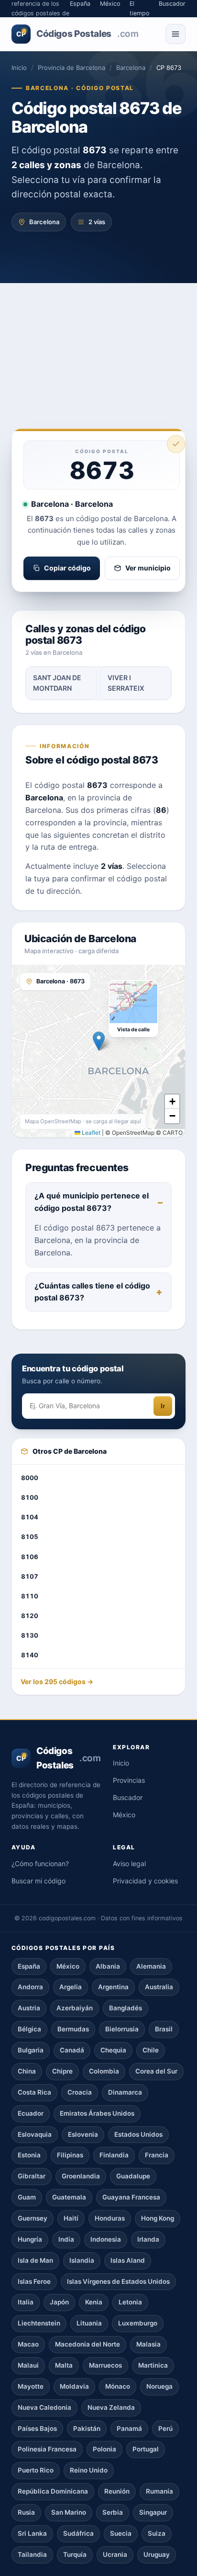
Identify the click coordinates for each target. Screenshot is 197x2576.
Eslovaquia (35, 2134)
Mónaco (118, 2386)
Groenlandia (81, 2176)
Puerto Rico (36, 2470)
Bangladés (126, 2008)
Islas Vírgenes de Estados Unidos (118, 2281)
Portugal (146, 2449)
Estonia (29, 2155)
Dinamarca (125, 2092)
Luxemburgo (138, 2323)
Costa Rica (34, 2092)
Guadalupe (133, 2176)
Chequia (113, 2050)
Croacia (80, 2092)
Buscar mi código (38, 1881)
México (124, 1815)
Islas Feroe (34, 2281)
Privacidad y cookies (145, 1881)
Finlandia (114, 2155)
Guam (27, 2197)
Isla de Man (35, 2260)
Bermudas (73, 2029)
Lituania (89, 2323)
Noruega (159, 2386)
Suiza (157, 2533)
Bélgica (29, 2029)
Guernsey (33, 2218)
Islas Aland (128, 2260)
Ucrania (115, 2554)
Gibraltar (32, 2176)
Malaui (28, 2365)
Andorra (30, 1987)
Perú (165, 2428)
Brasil (164, 2029)
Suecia (121, 2533)
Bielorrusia (122, 2029)
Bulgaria (31, 2050)
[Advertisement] (98, 342)
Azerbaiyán (75, 2008)
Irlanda (148, 2239)
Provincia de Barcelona (71, 68)
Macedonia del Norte (88, 2344)
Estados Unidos (138, 2134)
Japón (59, 2302)
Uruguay (157, 2554)
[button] (99, 1041)
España (29, 1966)
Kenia (94, 2302)
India (66, 2239)
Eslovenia (83, 2134)
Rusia (26, 2512)
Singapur (153, 2512)
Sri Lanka (32, 2533)
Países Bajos (37, 2428)
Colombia (104, 2071)
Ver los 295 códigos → (57, 1681)
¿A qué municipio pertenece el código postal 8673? (92, 1202)
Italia (26, 2302)
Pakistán (87, 2428)
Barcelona (131, 68)
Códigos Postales (77, 34)
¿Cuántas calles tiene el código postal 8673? (92, 1292)
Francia (157, 2155)
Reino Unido (89, 2470)
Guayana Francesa (131, 2197)
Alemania (151, 1966)
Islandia (82, 2260)
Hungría (30, 2239)
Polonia (104, 2449)
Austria (29, 2008)
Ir (163, 1406)
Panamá (129, 2428)
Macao (28, 2344)
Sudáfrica (78, 2533)
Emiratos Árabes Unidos (97, 2113)
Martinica (153, 2365)
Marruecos (105, 2365)
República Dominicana (53, 2491)
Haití (71, 2218)
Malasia (148, 2344)
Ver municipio (148, 568)
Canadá (72, 2050)
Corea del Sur (156, 2071)
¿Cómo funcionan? (40, 1864)
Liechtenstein (39, 2323)
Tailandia (32, 2554)
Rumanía (159, 2491)
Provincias (129, 1780)
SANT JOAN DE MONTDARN (57, 683)
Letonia (130, 2302)
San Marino (69, 2512)
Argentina (113, 1987)
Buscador (128, 1797)
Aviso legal (129, 1864)
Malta (64, 2365)
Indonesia (106, 2239)
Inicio (19, 68)
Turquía (75, 2554)
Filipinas (70, 2155)
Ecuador (31, 2113)
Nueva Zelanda (111, 2407)
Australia (159, 1987)
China (27, 2071)
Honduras (110, 2218)
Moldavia (74, 2386)
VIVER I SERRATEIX (126, 683)
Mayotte (31, 2386)
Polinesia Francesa (47, 2449)
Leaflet (90, 1133)
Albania (108, 1966)
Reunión (117, 2491)
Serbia (113, 2512)
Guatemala (69, 2197)
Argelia (71, 1987)
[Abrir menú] (175, 34)
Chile (151, 2050)
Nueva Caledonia (44, 2407)
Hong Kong (158, 2218)
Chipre (62, 2071)
